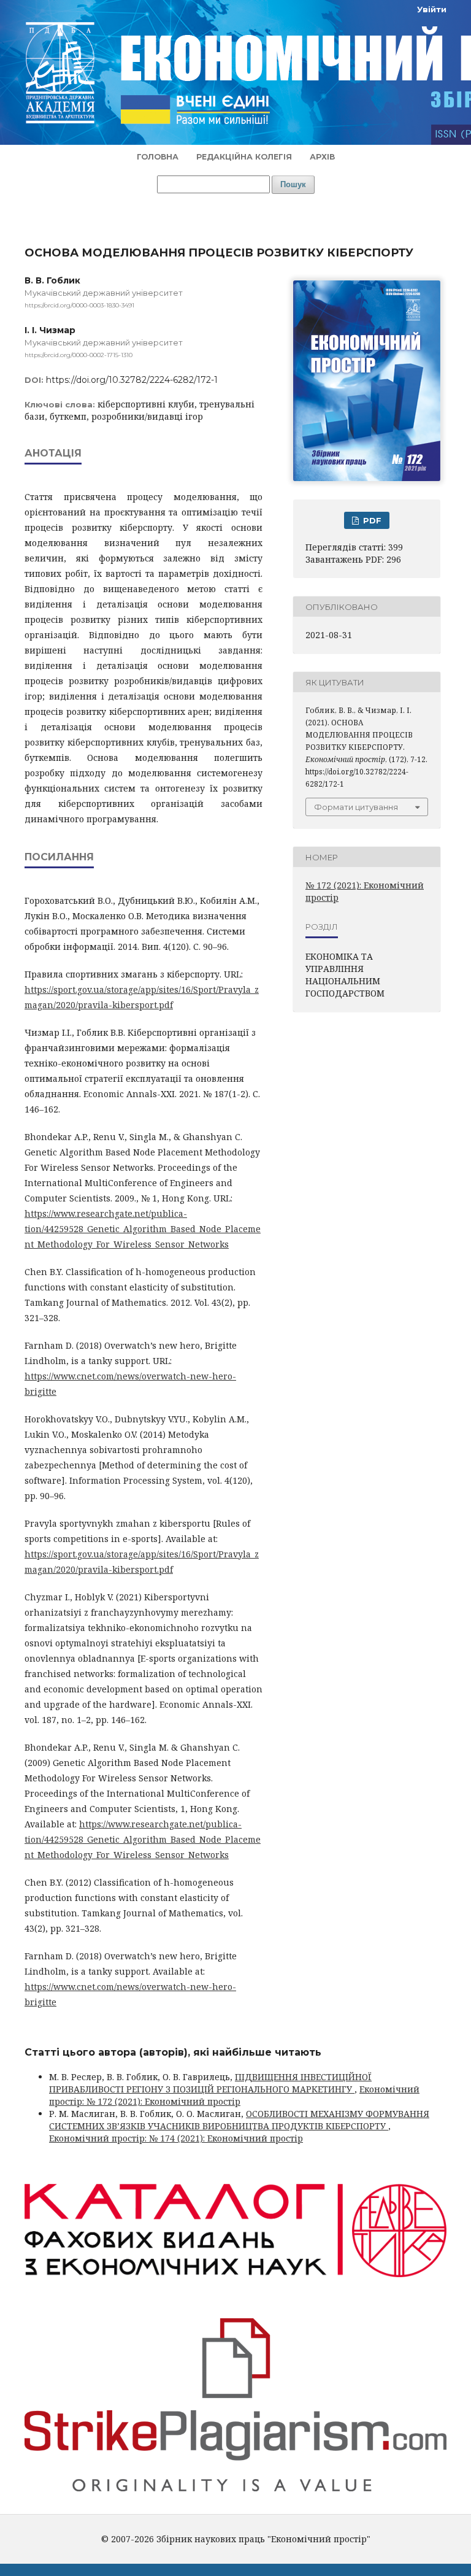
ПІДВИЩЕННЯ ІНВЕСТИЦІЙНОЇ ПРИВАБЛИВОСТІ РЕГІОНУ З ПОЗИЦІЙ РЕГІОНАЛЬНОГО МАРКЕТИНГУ (210, 2083)
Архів (322, 157)
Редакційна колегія (244, 157)
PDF (371, 520)
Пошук (293, 184)
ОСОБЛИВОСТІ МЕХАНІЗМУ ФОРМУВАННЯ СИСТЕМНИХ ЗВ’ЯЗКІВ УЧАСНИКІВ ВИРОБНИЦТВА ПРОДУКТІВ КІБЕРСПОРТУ (239, 2120)
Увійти (432, 9)
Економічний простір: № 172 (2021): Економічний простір (234, 2095)
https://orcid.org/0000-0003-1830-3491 (79, 305)
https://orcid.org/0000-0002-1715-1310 (78, 355)
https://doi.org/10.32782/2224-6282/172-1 (132, 380)
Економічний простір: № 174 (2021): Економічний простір (176, 2138)
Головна (158, 157)
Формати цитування (356, 807)
